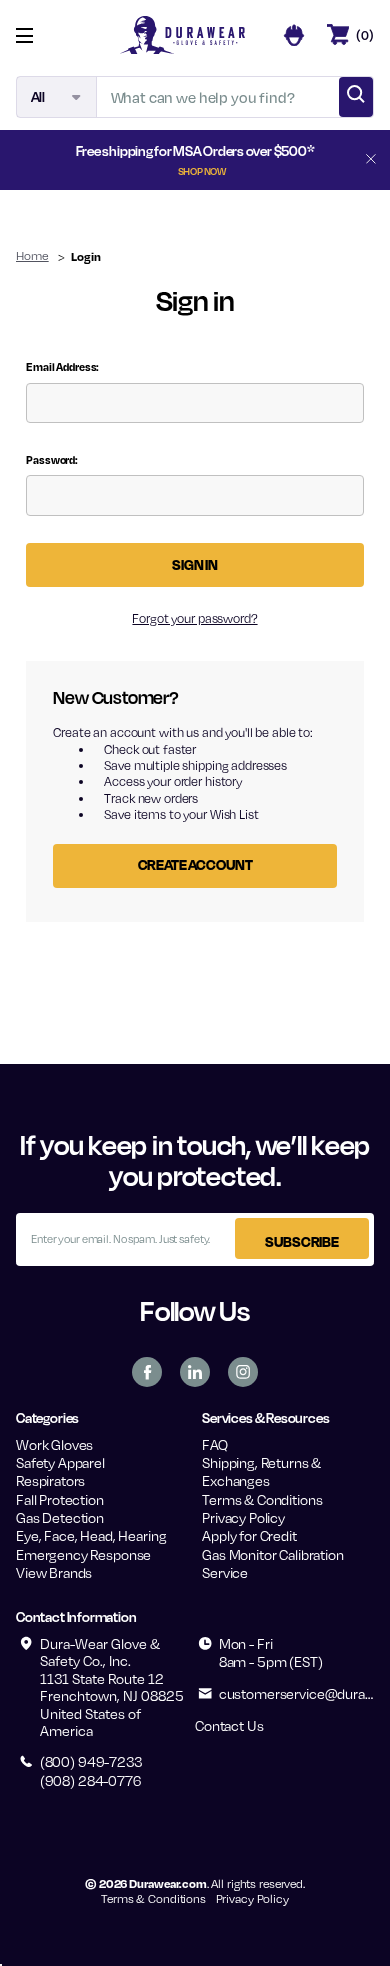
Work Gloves (54, 1444)
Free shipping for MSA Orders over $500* (195, 159)
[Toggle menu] (39, 35)
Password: (52, 460)
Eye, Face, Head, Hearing (91, 1535)
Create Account (195, 864)
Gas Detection (60, 1517)
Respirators (50, 1480)
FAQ (215, 1444)
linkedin (195, 1372)
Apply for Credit (249, 1535)
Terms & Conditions (262, 1499)
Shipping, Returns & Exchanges (261, 1471)
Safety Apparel (60, 1462)
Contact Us (229, 1725)
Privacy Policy (243, 1517)
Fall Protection (60, 1499)
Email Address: (62, 367)
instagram (243, 1372)
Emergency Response (83, 1554)
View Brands (54, 1572)
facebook (147, 1372)
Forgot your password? (194, 618)
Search (356, 97)
